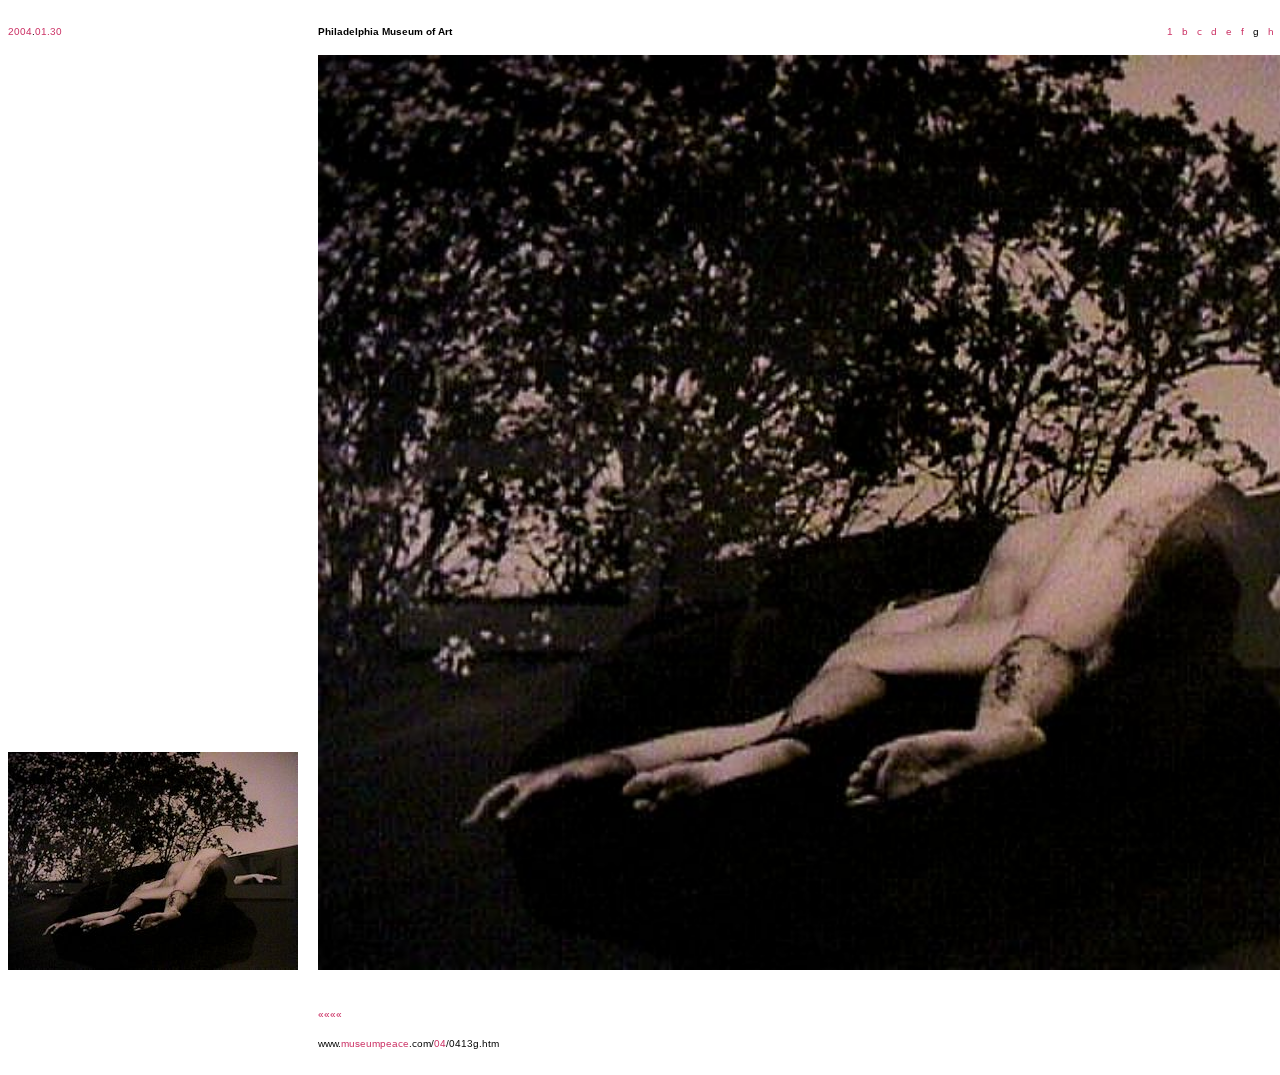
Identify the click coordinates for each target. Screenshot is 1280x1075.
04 (440, 1043)
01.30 (48, 31)
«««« (330, 1014)
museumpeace (375, 1043)
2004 (20, 31)
